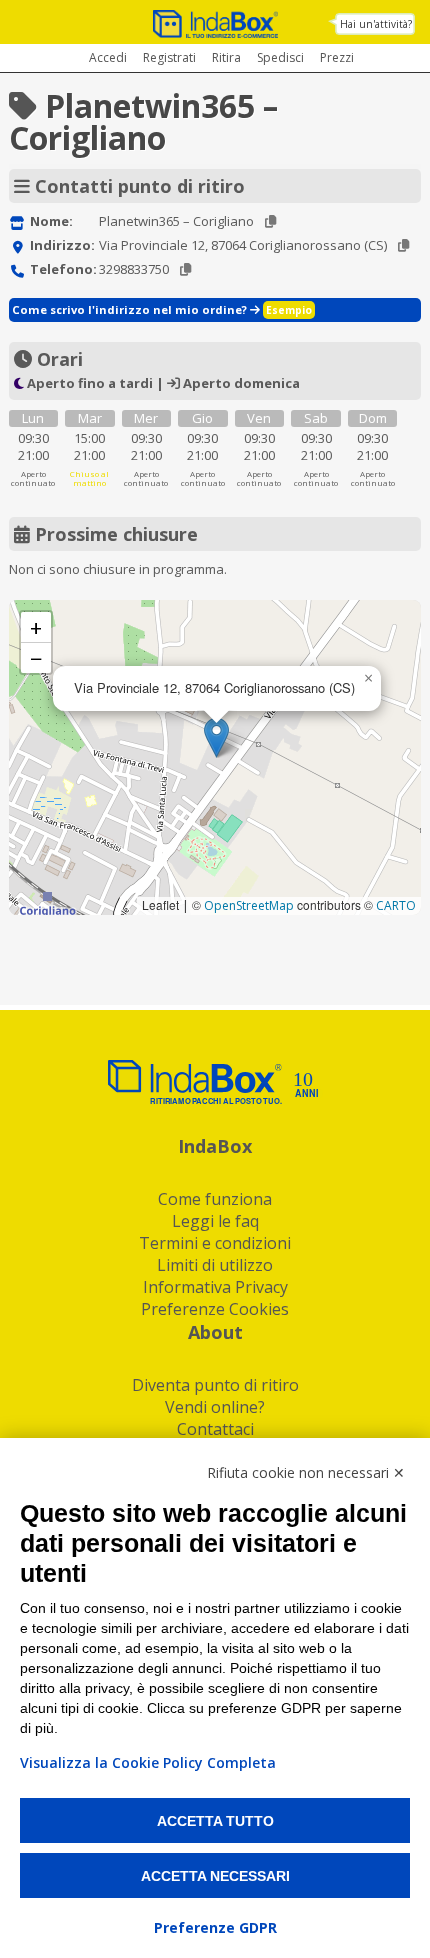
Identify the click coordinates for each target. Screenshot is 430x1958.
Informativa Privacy (215, 1287)
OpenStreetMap (249, 905)
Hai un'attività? (376, 24)
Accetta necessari (215, 1876)
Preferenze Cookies (215, 1309)
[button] (216, 737)
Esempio (289, 310)
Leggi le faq (215, 1221)
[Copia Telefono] (185, 269)
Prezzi (337, 57)
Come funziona (215, 1199)
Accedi (108, 57)
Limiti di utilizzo (215, 1265)
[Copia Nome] (270, 221)
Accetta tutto (215, 1821)
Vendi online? (215, 1407)
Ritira (226, 57)
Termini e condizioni (215, 1243)
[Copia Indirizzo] (403, 245)
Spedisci (280, 57)
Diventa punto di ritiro (215, 1385)
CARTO (396, 905)
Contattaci (215, 1429)
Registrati (169, 57)
